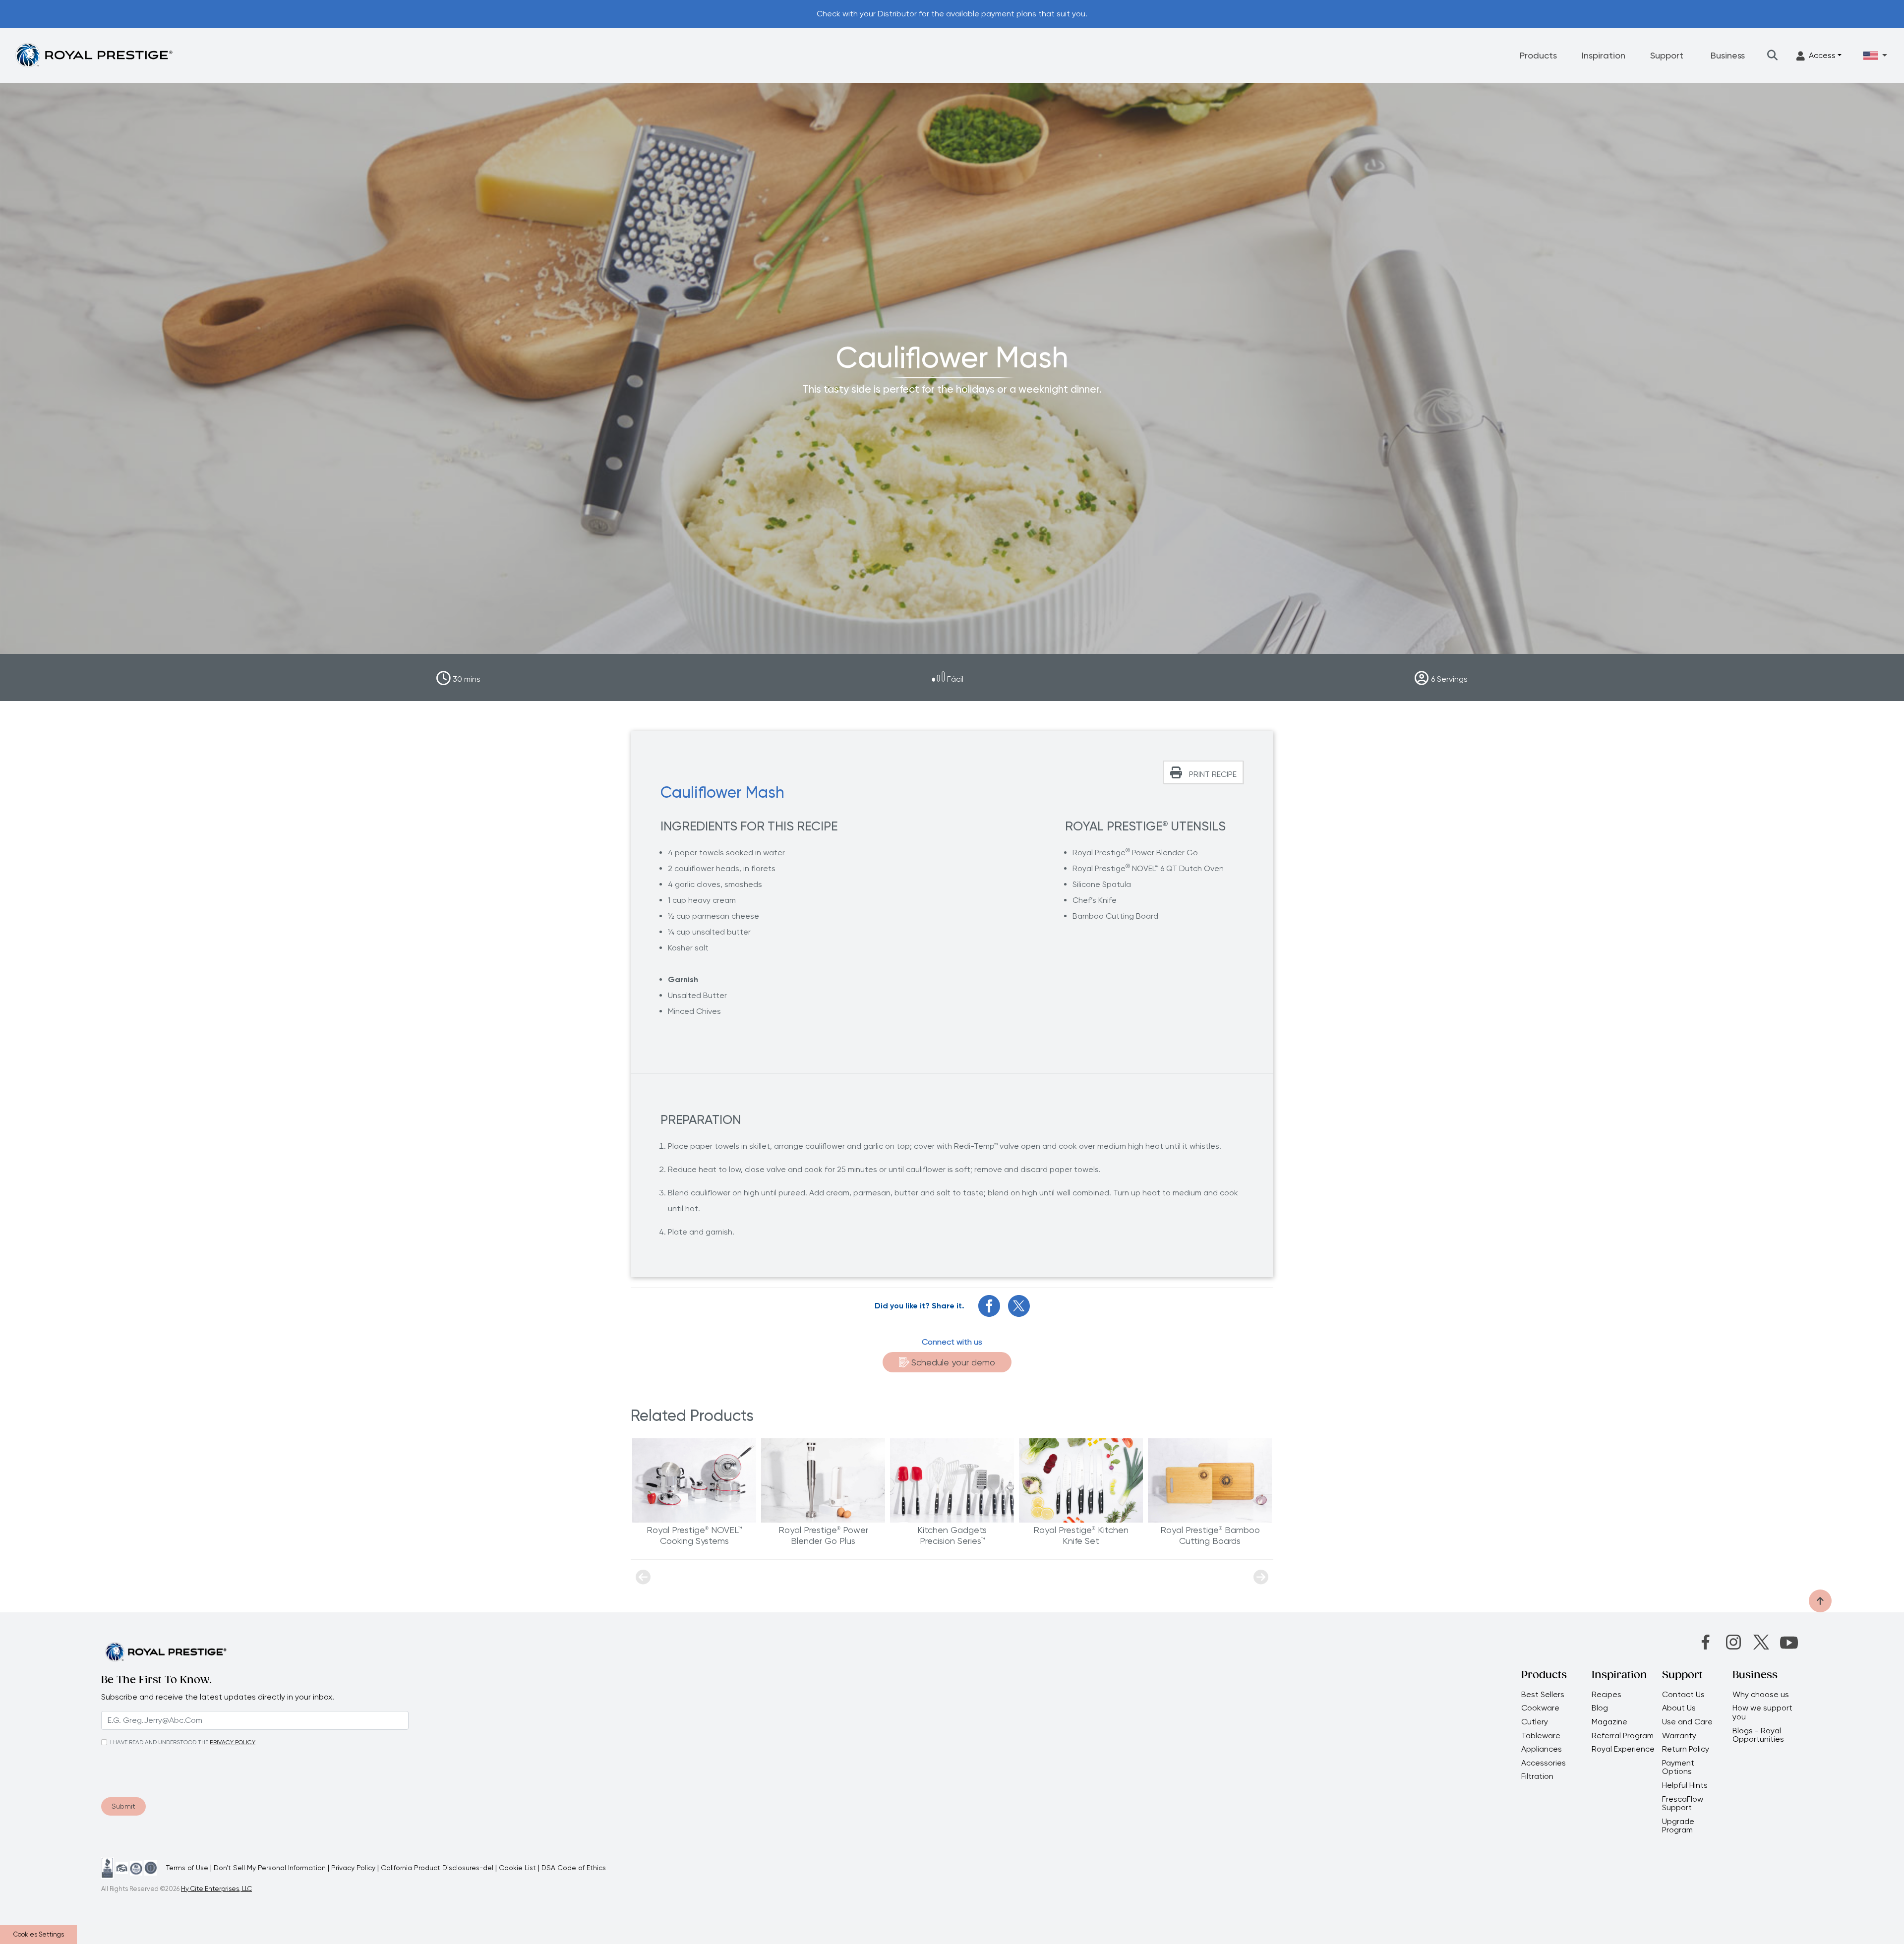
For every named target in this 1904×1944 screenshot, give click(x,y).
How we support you (1762, 1712)
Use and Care (1687, 1722)
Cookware (1540, 1708)
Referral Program (1623, 1736)
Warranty (1679, 1736)
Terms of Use (187, 1868)
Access (1822, 55)
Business (1728, 55)
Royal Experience (1623, 1749)
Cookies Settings (39, 1934)
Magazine (1610, 1722)
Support (1667, 55)
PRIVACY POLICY (233, 1742)
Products (1538, 55)
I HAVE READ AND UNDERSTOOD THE (159, 1742)
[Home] (94, 55)
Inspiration (1604, 55)
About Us (1679, 1708)
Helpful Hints (1685, 1785)
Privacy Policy (353, 1868)
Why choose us (1762, 1695)
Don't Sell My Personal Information (270, 1868)
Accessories (1544, 1763)
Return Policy (1686, 1749)
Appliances (1542, 1749)
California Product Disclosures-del (437, 1868)
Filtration (1537, 1776)
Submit (123, 1806)
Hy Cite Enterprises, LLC (216, 1889)
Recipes (1606, 1695)
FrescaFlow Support (1683, 1803)
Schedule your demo (953, 1362)
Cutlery (1535, 1722)
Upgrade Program (1678, 1826)
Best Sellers (1543, 1695)
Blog (1600, 1708)
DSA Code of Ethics (574, 1868)
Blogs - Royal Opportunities (1758, 1735)
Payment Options (1678, 1767)
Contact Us (1683, 1695)
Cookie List (517, 1868)
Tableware (1541, 1736)
